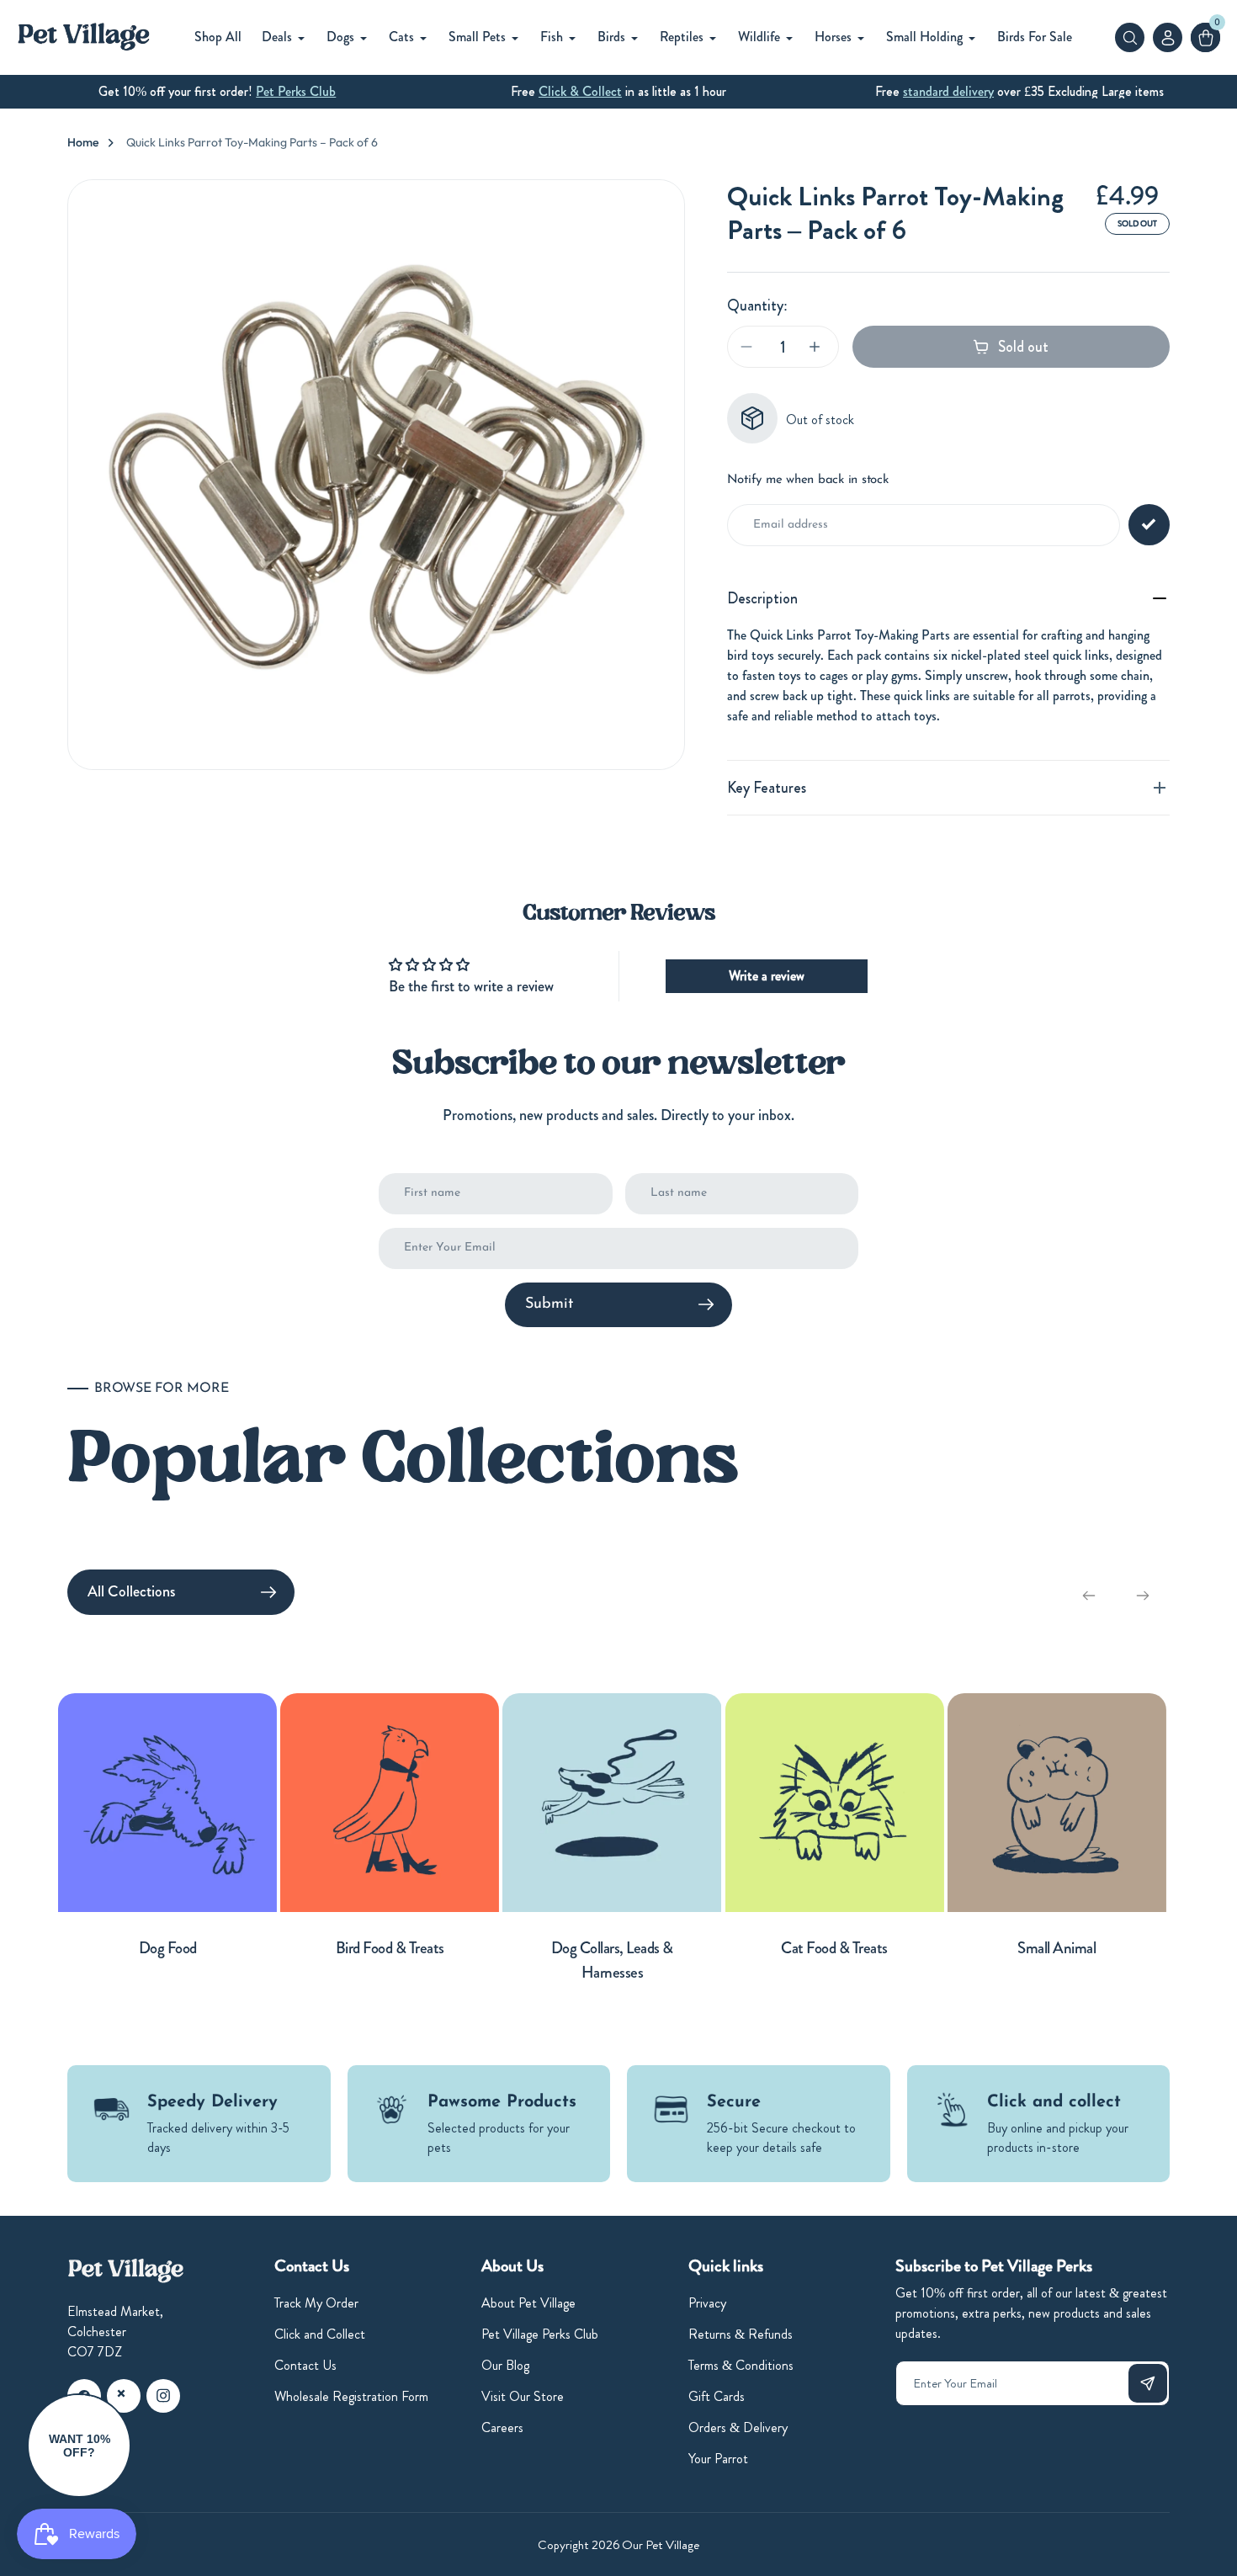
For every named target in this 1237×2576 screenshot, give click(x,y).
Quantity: (757, 305)
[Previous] (1089, 1596)
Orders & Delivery (738, 2427)
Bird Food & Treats (390, 1948)
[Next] (1143, 1596)
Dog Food (168, 1948)
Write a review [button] (767, 976)
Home (83, 142)
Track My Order (316, 2303)
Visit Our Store (523, 2396)
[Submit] (1148, 2383)
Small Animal (1056, 1948)
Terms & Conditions (741, 2365)
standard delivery (948, 91)
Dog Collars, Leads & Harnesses (612, 1960)
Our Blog (505, 2365)
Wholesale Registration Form (351, 2396)
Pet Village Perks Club (540, 2334)
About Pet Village (528, 2303)
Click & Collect (580, 91)
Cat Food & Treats (834, 1948)
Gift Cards (717, 2396)
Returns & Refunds (741, 2334)
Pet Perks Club (296, 91)
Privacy (707, 2303)
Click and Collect (320, 2334)
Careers (502, 2427)
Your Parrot (718, 2459)
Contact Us (305, 2365)
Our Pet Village (661, 2545)
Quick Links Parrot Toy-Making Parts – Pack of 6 (252, 142)
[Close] (121, 2393)
